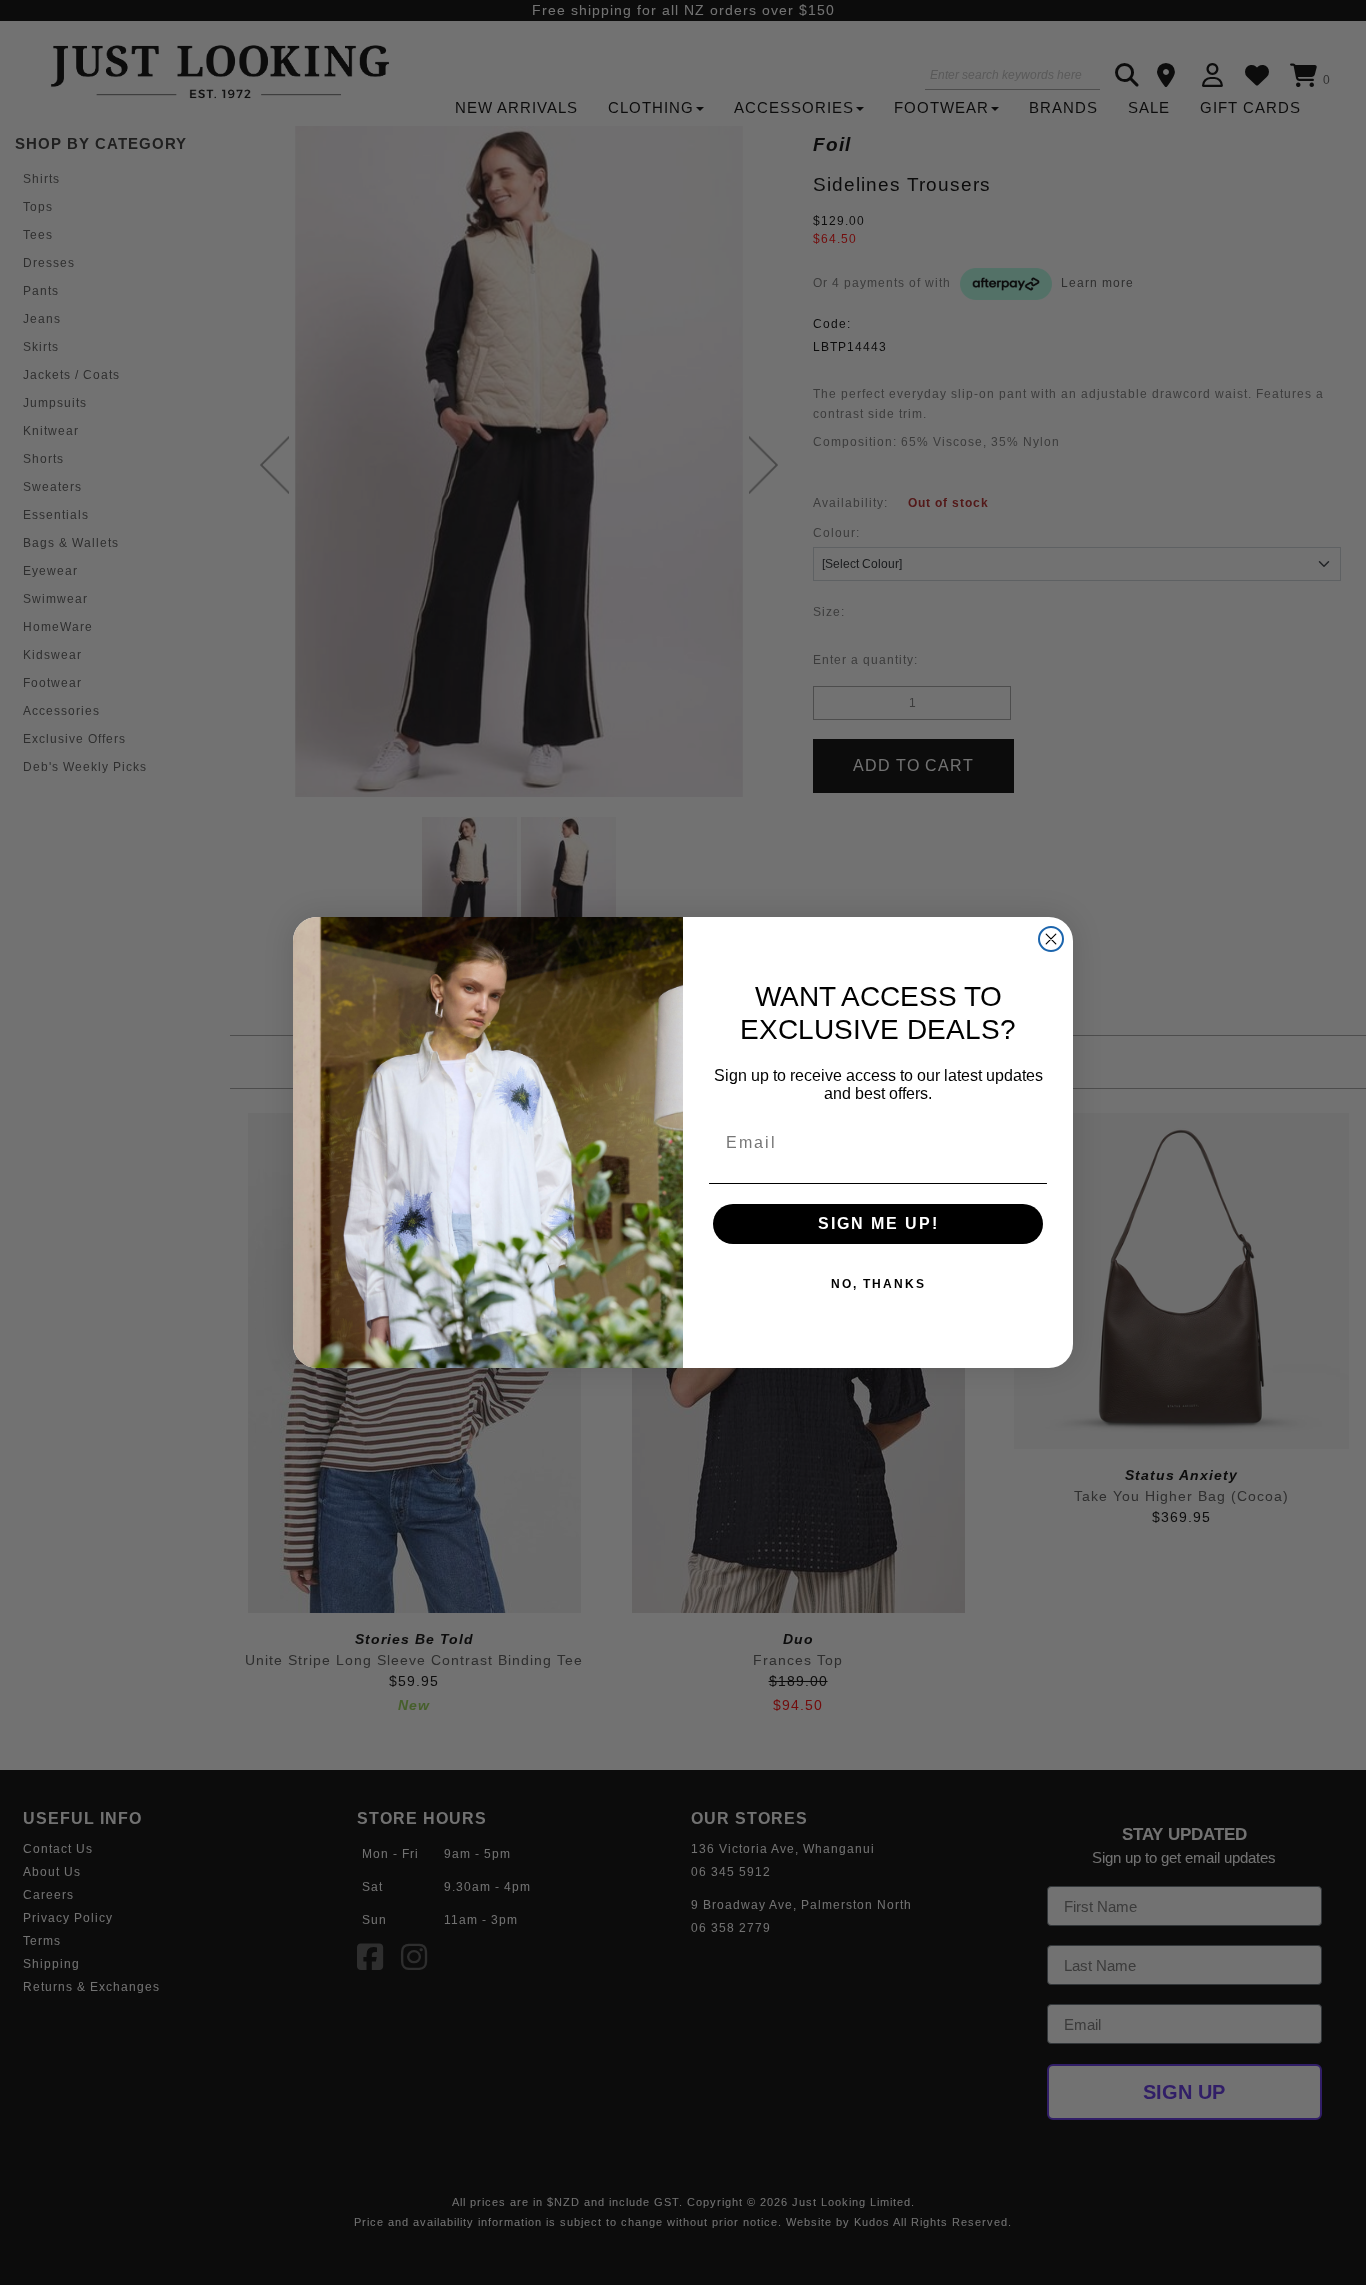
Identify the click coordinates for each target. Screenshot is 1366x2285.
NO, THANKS (878, 1284)
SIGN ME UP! (878, 1223)
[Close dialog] (1051, 939)
